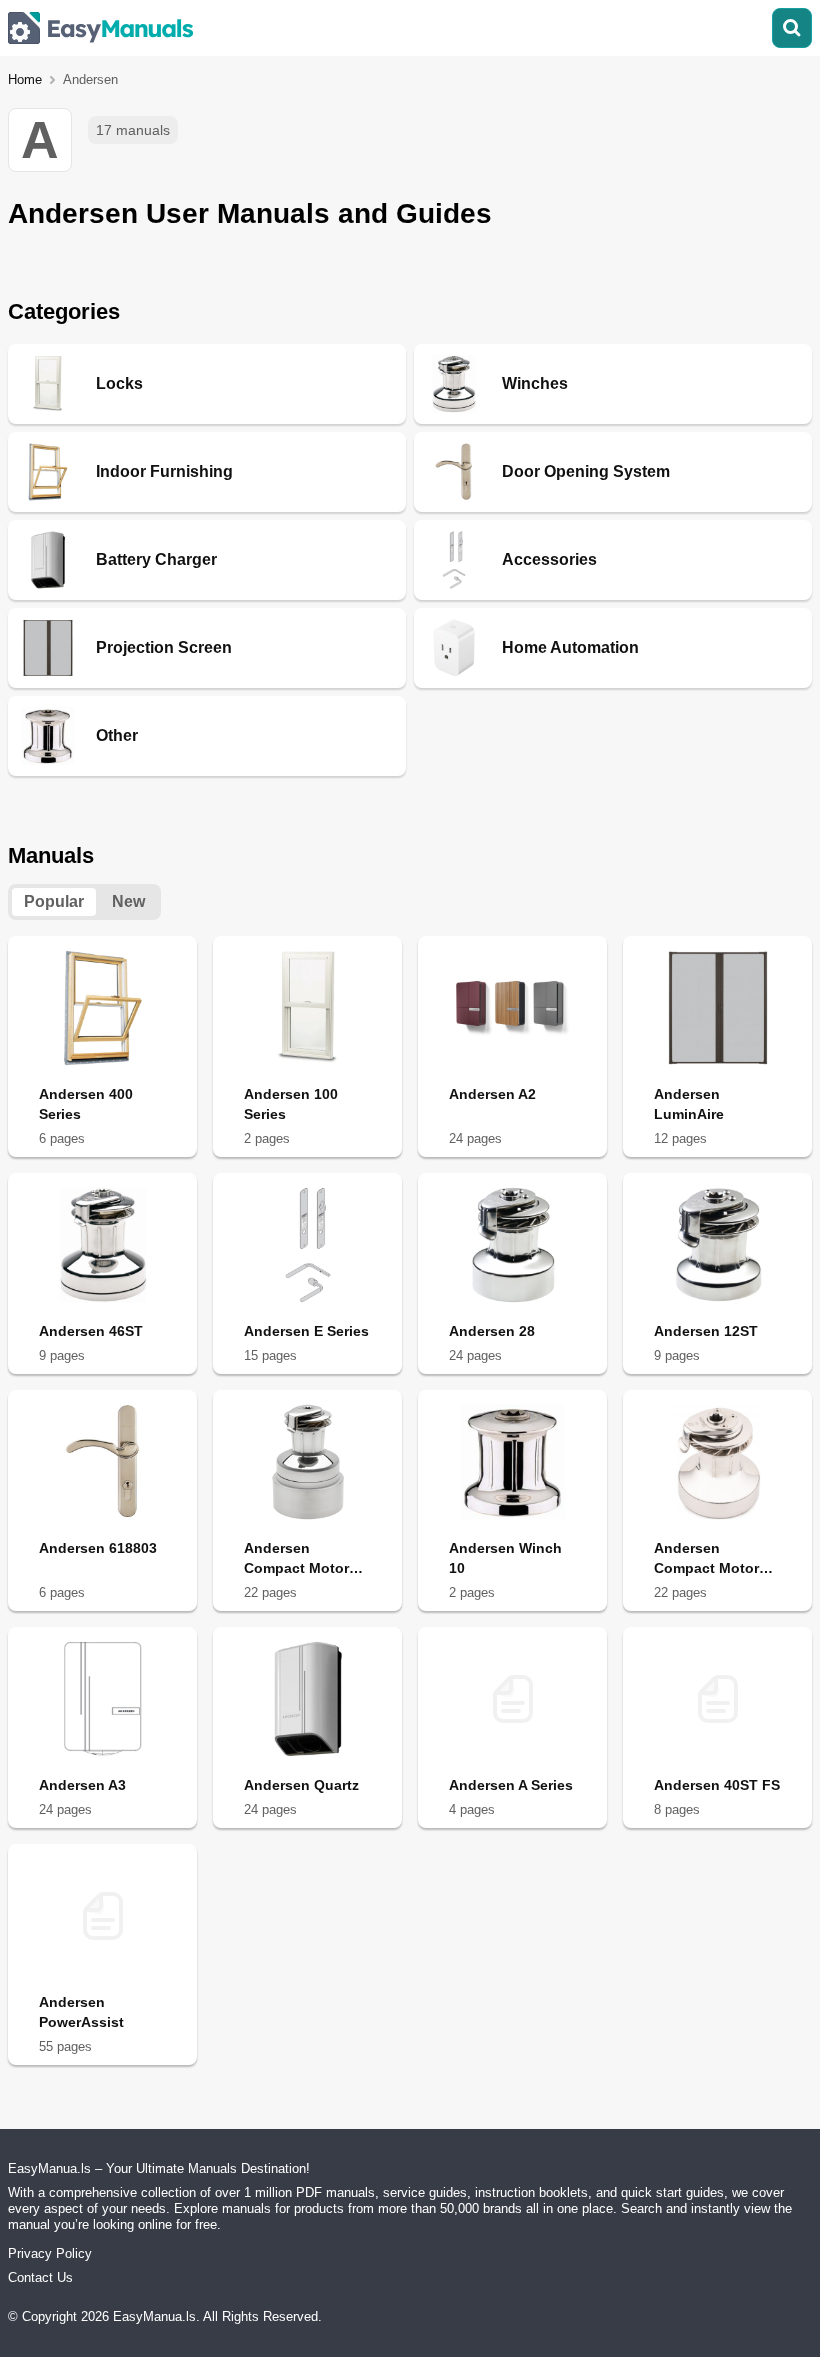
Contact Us (40, 2277)
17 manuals (133, 130)
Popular (54, 901)
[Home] (101, 28)
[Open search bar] (792, 28)
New (128, 901)
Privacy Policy (50, 2253)
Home (25, 79)
